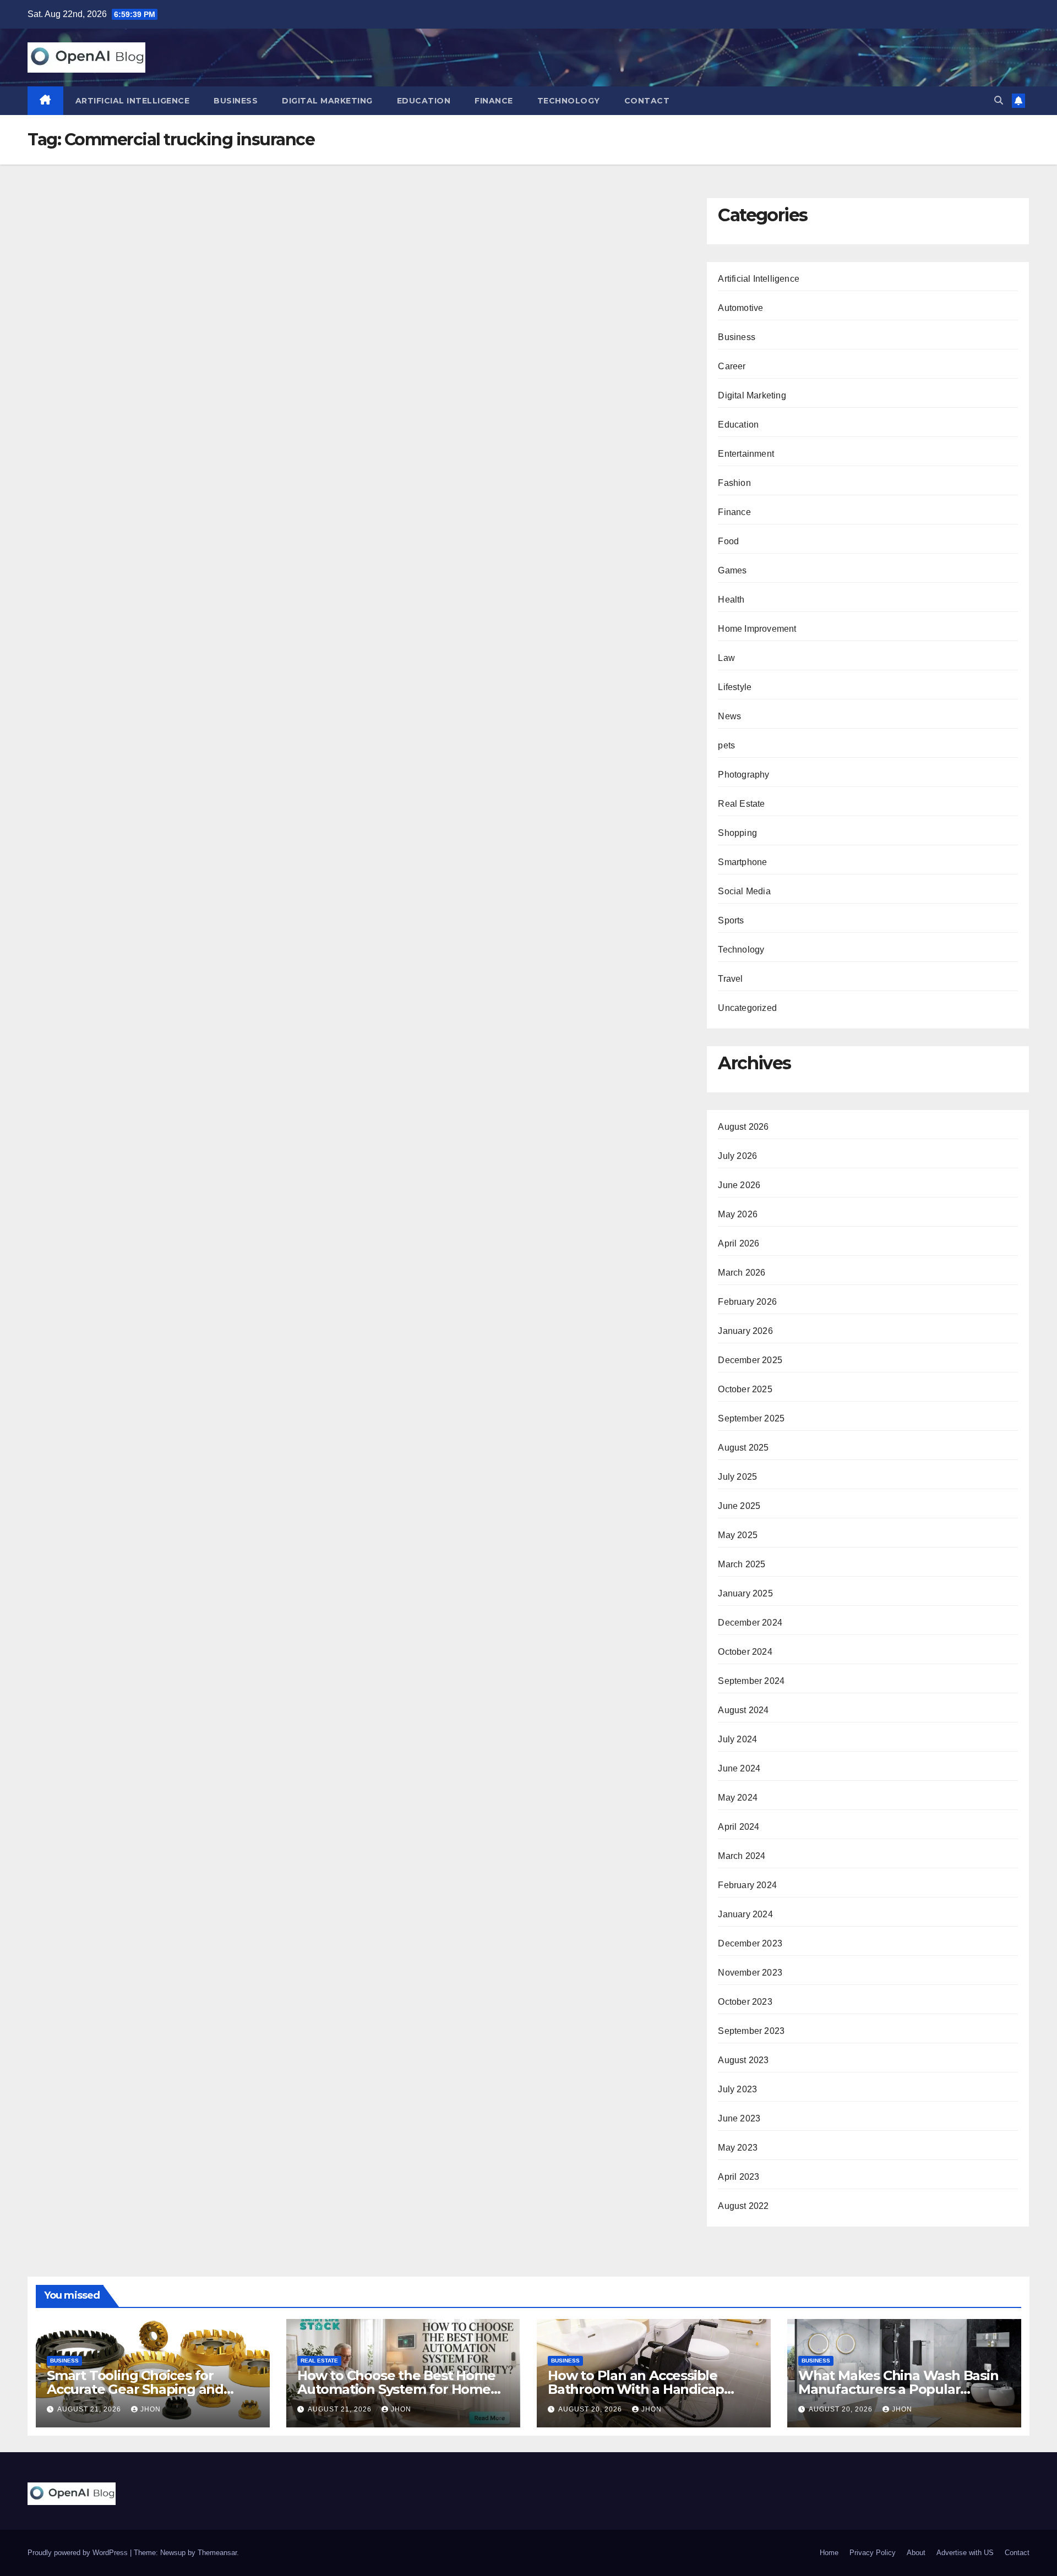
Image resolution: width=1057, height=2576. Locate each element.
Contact (647, 101)
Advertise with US (965, 2553)
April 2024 (739, 1827)
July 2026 (737, 1156)
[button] (999, 100)
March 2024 (742, 1856)
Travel (730, 979)
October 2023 (745, 2002)
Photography (743, 775)
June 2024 (739, 1768)
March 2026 (742, 1273)
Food (728, 541)
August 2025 (743, 1448)
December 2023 (750, 1943)
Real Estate (741, 804)
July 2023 (737, 2089)
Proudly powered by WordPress (79, 2553)
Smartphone (742, 862)
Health (731, 600)
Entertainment (746, 454)
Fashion (734, 483)
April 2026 (739, 1243)
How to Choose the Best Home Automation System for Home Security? (396, 2389)
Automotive (740, 308)
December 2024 (750, 1623)
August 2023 (743, 2060)
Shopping (737, 833)
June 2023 (739, 2118)
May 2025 (738, 1535)
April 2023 (739, 2177)
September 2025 (751, 1418)
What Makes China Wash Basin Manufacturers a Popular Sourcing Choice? (898, 2389)
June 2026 (739, 1185)
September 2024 (751, 1681)
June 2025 (739, 1506)
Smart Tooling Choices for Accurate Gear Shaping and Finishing (135, 2389)
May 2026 (738, 1214)
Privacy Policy (873, 2553)
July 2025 (737, 1477)
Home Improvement (757, 629)
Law (726, 658)
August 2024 (743, 1710)
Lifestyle (735, 687)
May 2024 (738, 1798)
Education (424, 101)
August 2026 (743, 1127)
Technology (569, 101)
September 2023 (751, 2031)
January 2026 (745, 1331)
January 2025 (745, 1593)
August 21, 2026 (90, 2409)
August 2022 (743, 2206)
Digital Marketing (327, 101)
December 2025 (750, 1360)
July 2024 (737, 1739)
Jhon (151, 2409)
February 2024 (747, 1885)
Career (732, 366)
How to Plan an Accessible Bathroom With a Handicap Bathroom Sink (636, 2389)
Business (236, 101)
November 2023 (750, 1973)
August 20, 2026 (591, 2409)
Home (829, 2553)
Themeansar (217, 2553)
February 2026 (747, 1302)
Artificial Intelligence (133, 101)
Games (732, 570)
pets (726, 745)
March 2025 (742, 1564)
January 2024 (745, 1914)
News (729, 716)
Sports (731, 920)
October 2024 (745, 1652)
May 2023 (738, 2148)
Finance (494, 101)
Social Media (744, 891)
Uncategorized (747, 1008)
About (916, 2553)
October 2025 (745, 1389)
